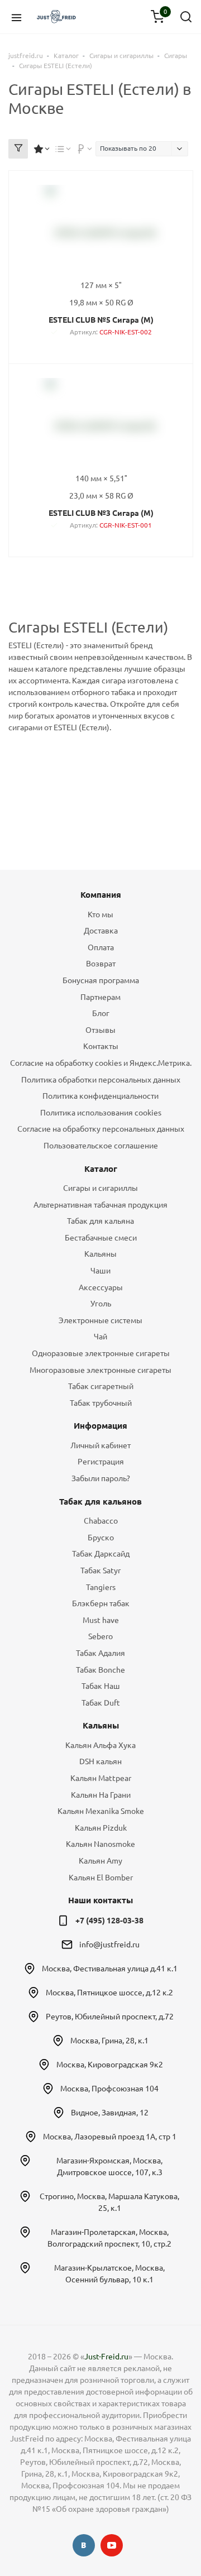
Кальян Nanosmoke (100, 1844)
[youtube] (112, 2545)
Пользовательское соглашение (101, 1146)
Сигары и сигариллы (100, 1188)
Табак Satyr (100, 1571)
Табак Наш (101, 1686)
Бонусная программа (101, 980)
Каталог (101, 1169)
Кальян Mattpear (101, 1778)
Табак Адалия (100, 1653)
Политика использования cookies (101, 1113)
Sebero (100, 1636)
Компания (101, 895)
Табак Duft (101, 1703)
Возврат (101, 964)
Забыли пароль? (101, 1478)
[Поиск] (186, 17)
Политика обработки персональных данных (101, 1080)
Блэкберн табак (101, 1603)
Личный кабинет (100, 1445)
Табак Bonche (100, 1670)
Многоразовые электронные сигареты (100, 1370)
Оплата (101, 947)
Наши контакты (100, 1900)
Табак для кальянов (100, 1502)
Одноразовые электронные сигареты (101, 1353)
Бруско (101, 1538)
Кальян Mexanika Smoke (101, 1811)
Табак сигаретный (101, 1386)
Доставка (101, 931)
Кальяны (100, 1254)
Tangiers (101, 1587)
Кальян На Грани (101, 1795)
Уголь (101, 1304)
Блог (101, 1013)
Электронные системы (100, 1320)
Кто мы (100, 914)
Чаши (100, 1271)
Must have (101, 1620)
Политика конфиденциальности (100, 1096)
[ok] (84, 2545)
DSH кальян (100, 1761)
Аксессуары (101, 1287)
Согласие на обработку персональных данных (101, 1129)
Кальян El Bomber (101, 1878)
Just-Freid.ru (106, 2357)
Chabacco (101, 1521)
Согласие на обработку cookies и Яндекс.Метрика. (101, 1063)
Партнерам (100, 997)
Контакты (101, 1046)
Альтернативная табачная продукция (100, 1205)
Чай (100, 1337)
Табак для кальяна (100, 1221)
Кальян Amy (100, 1861)
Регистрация (101, 1462)
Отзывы (100, 1030)
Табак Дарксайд (101, 1554)
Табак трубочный (101, 1403)
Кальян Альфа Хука (100, 1745)
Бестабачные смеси (101, 1238)
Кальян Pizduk (101, 1828)
